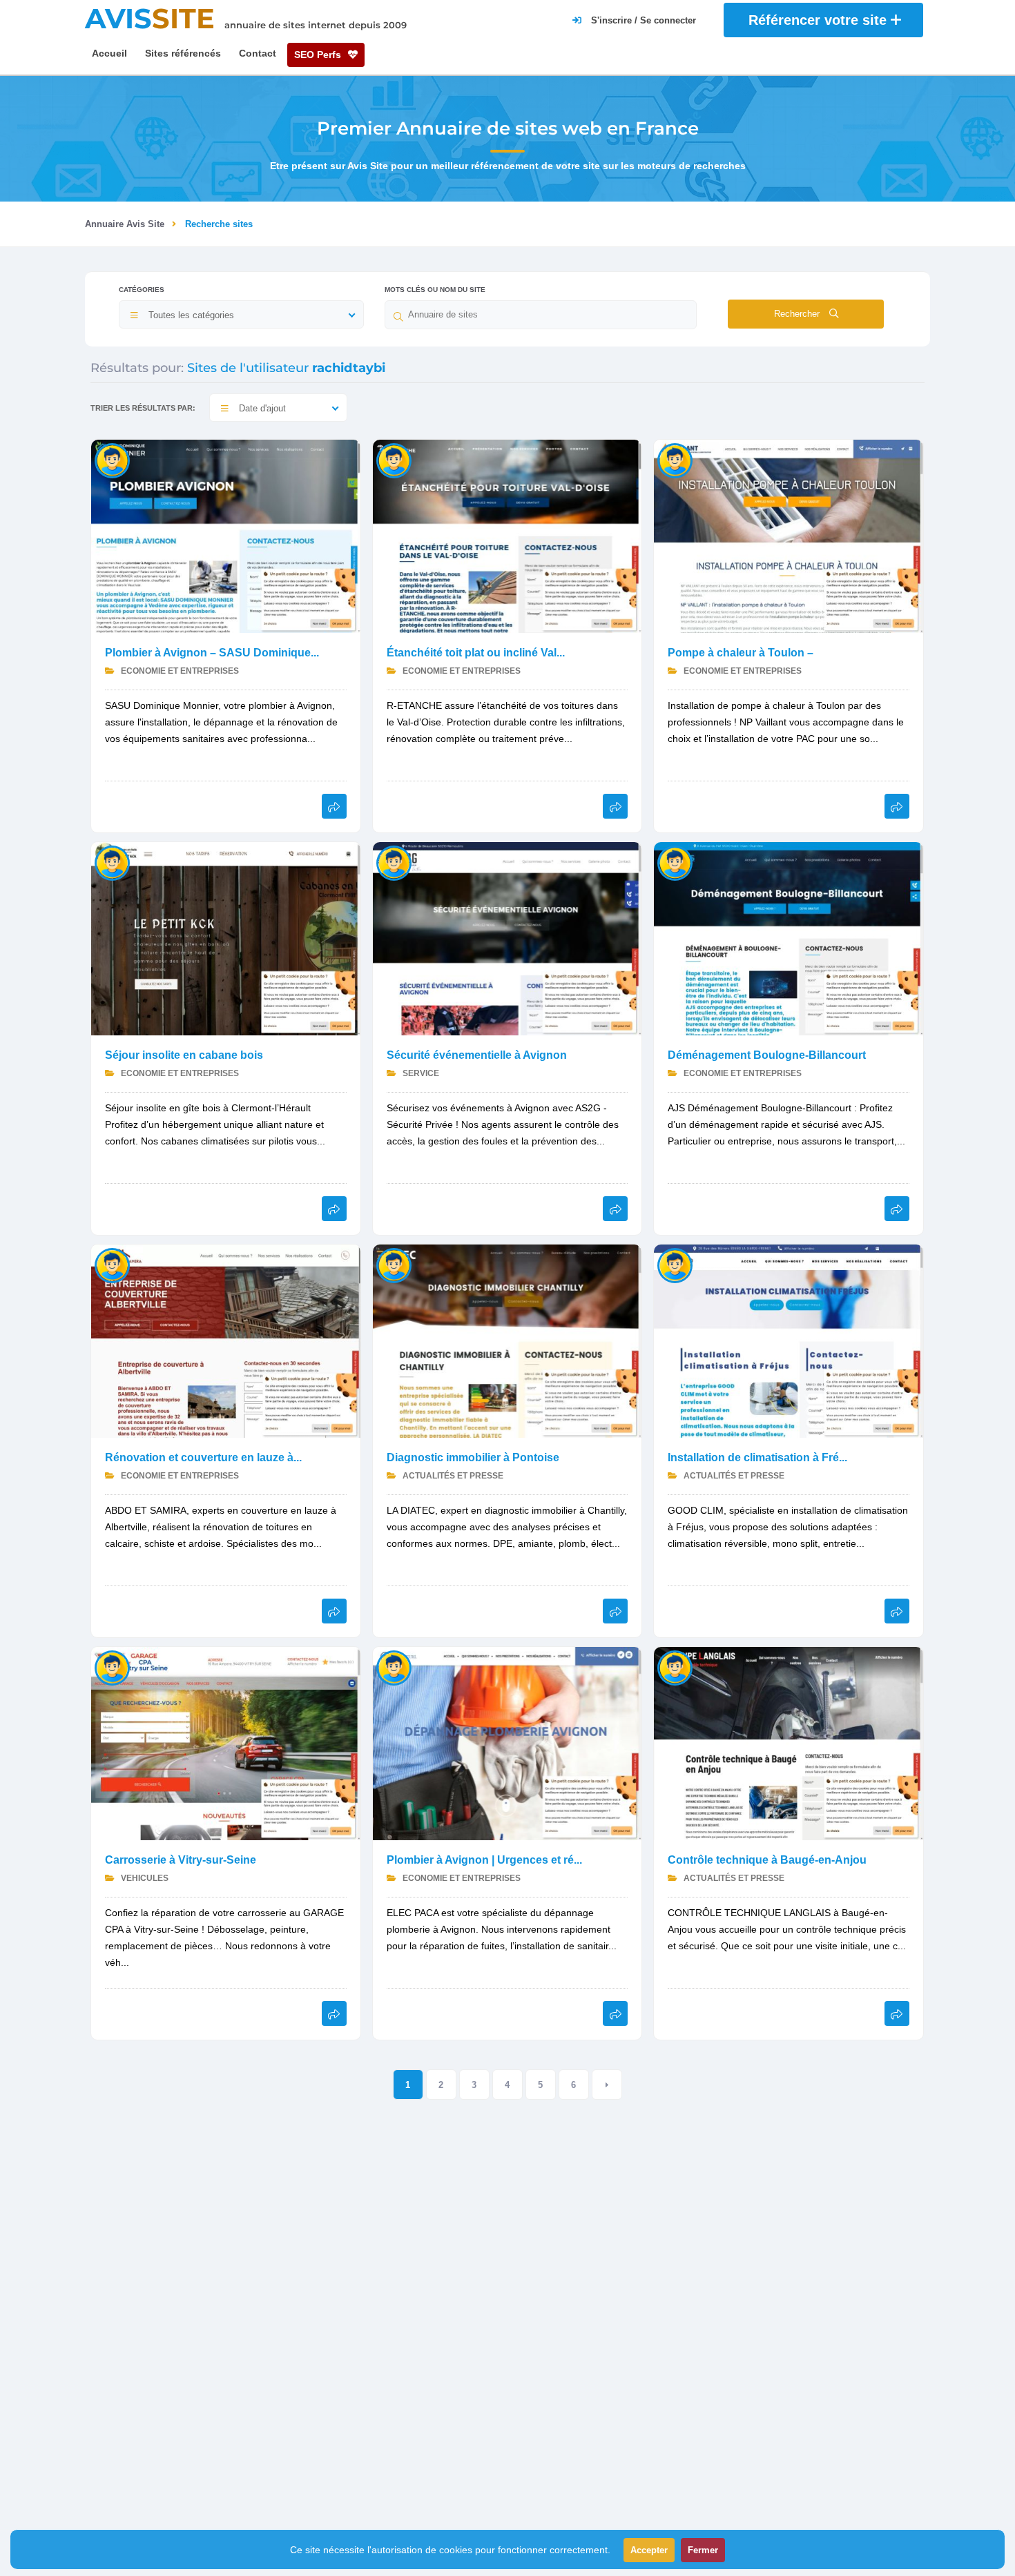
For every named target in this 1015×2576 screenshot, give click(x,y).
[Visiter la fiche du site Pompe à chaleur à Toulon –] (789, 535)
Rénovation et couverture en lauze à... (203, 1457)
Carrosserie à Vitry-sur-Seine (181, 1860)
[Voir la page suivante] (607, 2085)
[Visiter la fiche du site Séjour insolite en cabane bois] (226, 938)
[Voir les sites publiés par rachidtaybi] (112, 460)
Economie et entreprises (179, 671)
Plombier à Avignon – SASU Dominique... (212, 653)
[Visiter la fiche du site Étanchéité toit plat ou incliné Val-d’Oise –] (507, 535)
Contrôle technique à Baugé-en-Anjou (767, 1860)
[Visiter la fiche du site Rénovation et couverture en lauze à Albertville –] (226, 1340)
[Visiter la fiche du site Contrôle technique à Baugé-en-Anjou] (789, 1743)
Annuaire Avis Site (125, 224)
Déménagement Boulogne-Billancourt (767, 1055)
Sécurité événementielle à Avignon (477, 1055)
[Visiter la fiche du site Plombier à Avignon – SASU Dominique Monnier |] (226, 535)
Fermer (703, 2550)
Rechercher (798, 314)
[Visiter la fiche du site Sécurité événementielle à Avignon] (507, 938)
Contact (258, 53)
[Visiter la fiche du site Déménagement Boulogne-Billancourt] (789, 938)
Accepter (649, 2550)
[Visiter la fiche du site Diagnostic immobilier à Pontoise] (507, 1340)
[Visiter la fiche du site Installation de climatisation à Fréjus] (789, 1340)
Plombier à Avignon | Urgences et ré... (484, 1860)
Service (420, 1073)
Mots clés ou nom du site (435, 290)
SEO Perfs (319, 55)
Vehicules (144, 1878)
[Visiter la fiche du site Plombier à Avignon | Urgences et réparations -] (507, 1743)
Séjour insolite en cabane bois (184, 1055)
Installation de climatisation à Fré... (757, 1457)
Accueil (109, 53)
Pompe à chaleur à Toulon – (741, 653)
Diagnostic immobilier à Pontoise (473, 1457)
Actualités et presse (452, 1476)
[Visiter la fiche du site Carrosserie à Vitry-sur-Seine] (226, 1743)
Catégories (142, 290)
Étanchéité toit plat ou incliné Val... (476, 653)
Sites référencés (183, 53)
